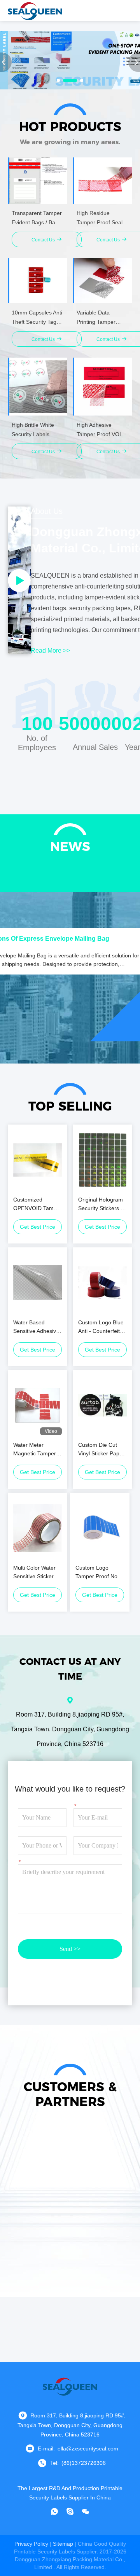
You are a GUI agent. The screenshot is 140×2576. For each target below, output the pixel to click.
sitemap (63, 2544)
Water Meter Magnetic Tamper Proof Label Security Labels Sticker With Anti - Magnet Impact (35, 1450)
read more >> (50, 651)
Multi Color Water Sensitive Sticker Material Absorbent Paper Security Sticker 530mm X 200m (36, 1573)
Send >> (70, 1949)
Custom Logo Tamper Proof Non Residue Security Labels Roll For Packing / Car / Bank (98, 1573)
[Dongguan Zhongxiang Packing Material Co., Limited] (35, 10)
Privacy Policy (31, 2544)
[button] (58, 80)
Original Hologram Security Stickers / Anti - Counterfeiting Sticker (101, 1204)
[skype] (70, 2511)
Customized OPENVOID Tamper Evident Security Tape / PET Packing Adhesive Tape (38, 1204)
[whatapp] (54, 2511)
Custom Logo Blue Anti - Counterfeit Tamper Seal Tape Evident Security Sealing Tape (101, 1327)
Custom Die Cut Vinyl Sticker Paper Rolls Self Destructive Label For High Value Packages (101, 1450)
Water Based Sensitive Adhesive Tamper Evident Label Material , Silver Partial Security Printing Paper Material (36, 1327)
